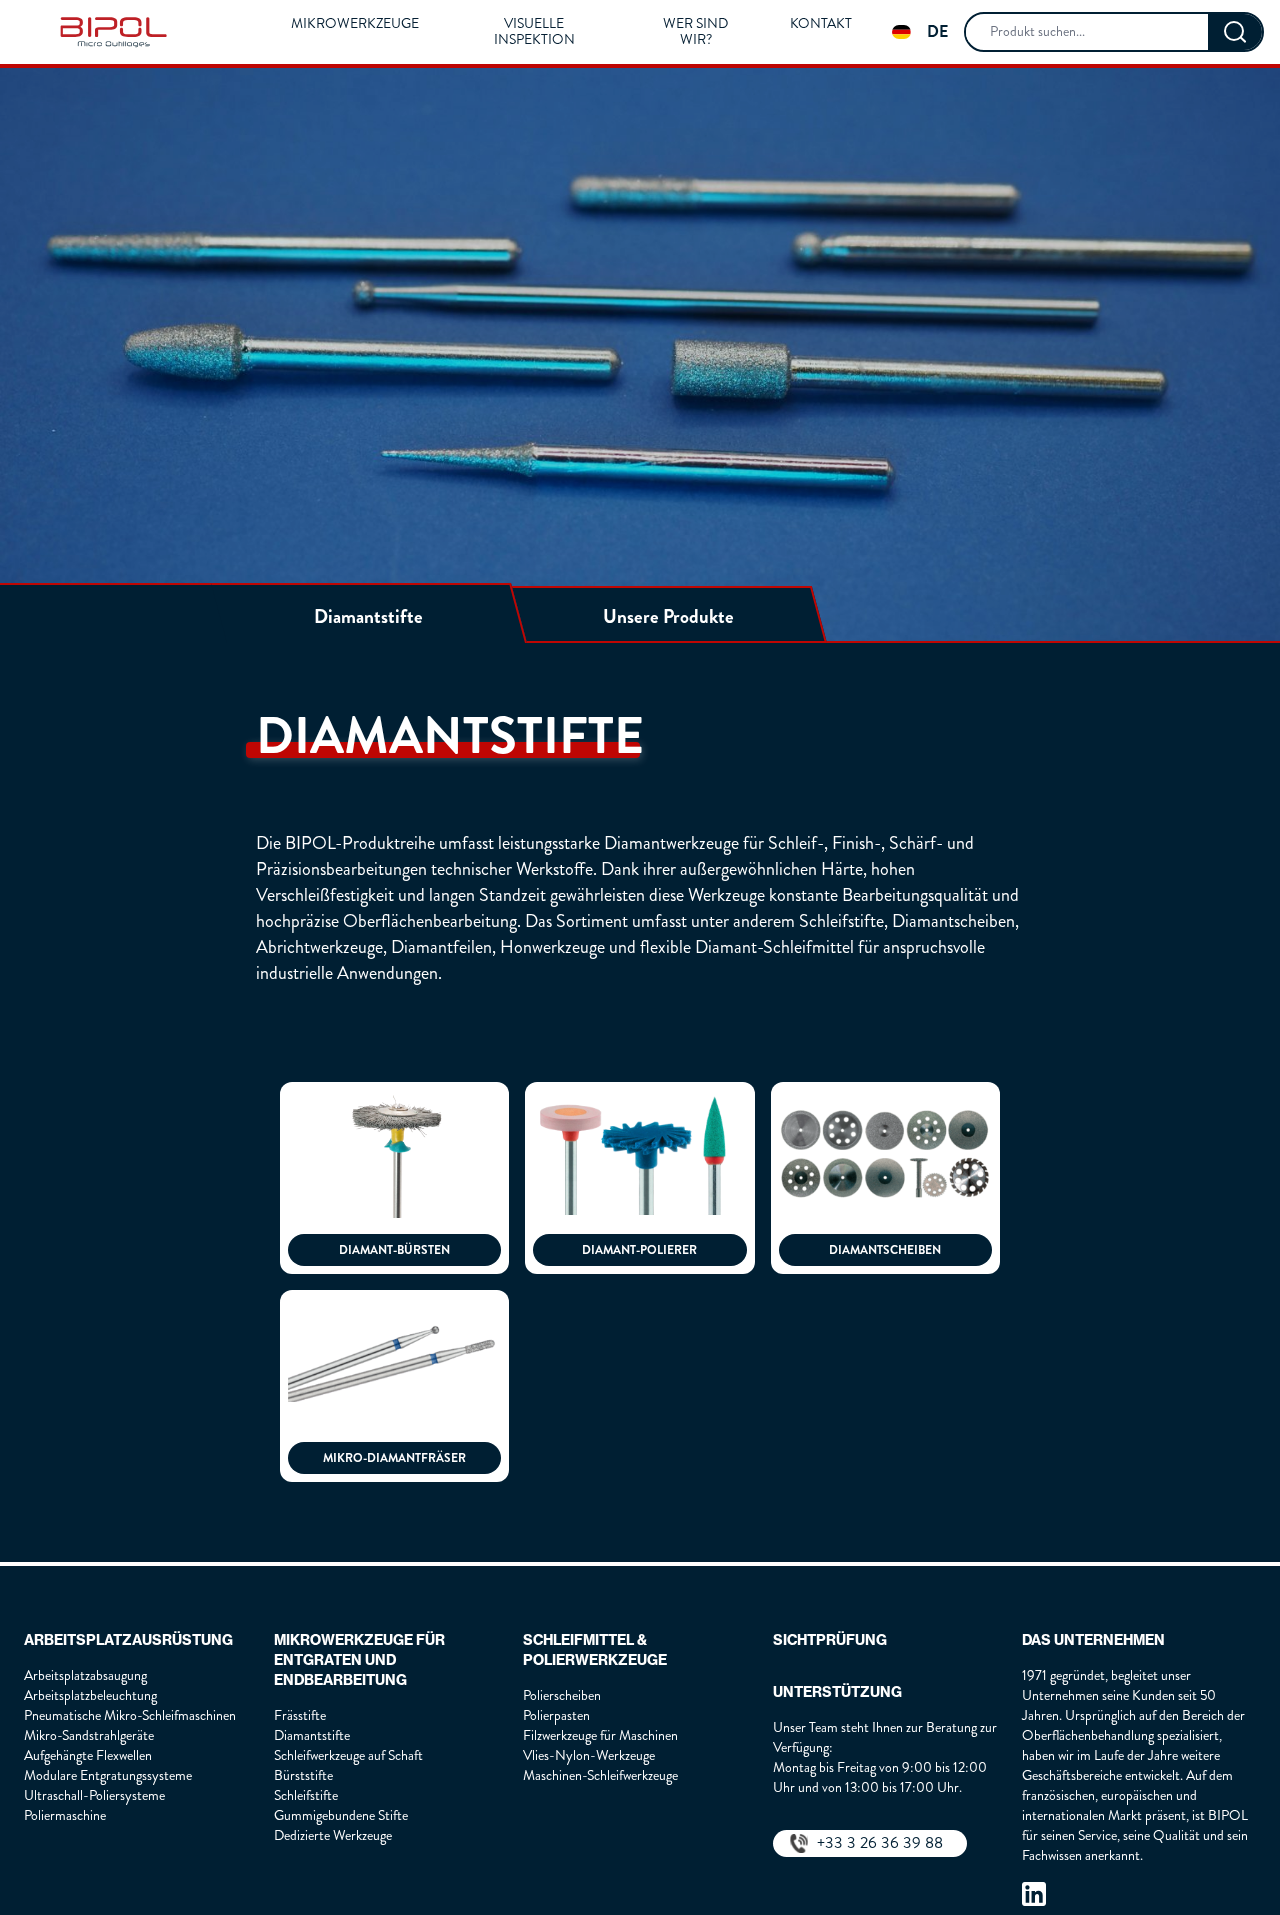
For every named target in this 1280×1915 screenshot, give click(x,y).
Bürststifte (303, 1775)
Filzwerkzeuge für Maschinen (600, 1735)
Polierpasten (556, 1715)
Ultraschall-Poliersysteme (94, 1795)
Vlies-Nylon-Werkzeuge (589, 1755)
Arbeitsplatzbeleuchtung (90, 1695)
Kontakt (821, 24)
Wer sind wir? (695, 32)
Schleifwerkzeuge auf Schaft (348, 1755)
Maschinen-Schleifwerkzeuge (600, 1775)
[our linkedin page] (1034, 1894)
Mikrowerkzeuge (355, 24)
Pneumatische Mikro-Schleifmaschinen (130, 1715)
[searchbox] (1087, 32)
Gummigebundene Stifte (341, 1815)
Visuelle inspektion (534, 32)
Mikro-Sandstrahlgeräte (89, 1735)
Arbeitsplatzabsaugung (85, 1675)
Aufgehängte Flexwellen (88, 1755)
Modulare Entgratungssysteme (108, 1775)
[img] (113, 32)
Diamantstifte (312, 1735)
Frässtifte (300, 1715)
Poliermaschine (65, 1815)
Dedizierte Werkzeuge (333, 1835)
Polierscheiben (562, 1695)
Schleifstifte (306, 1795)
